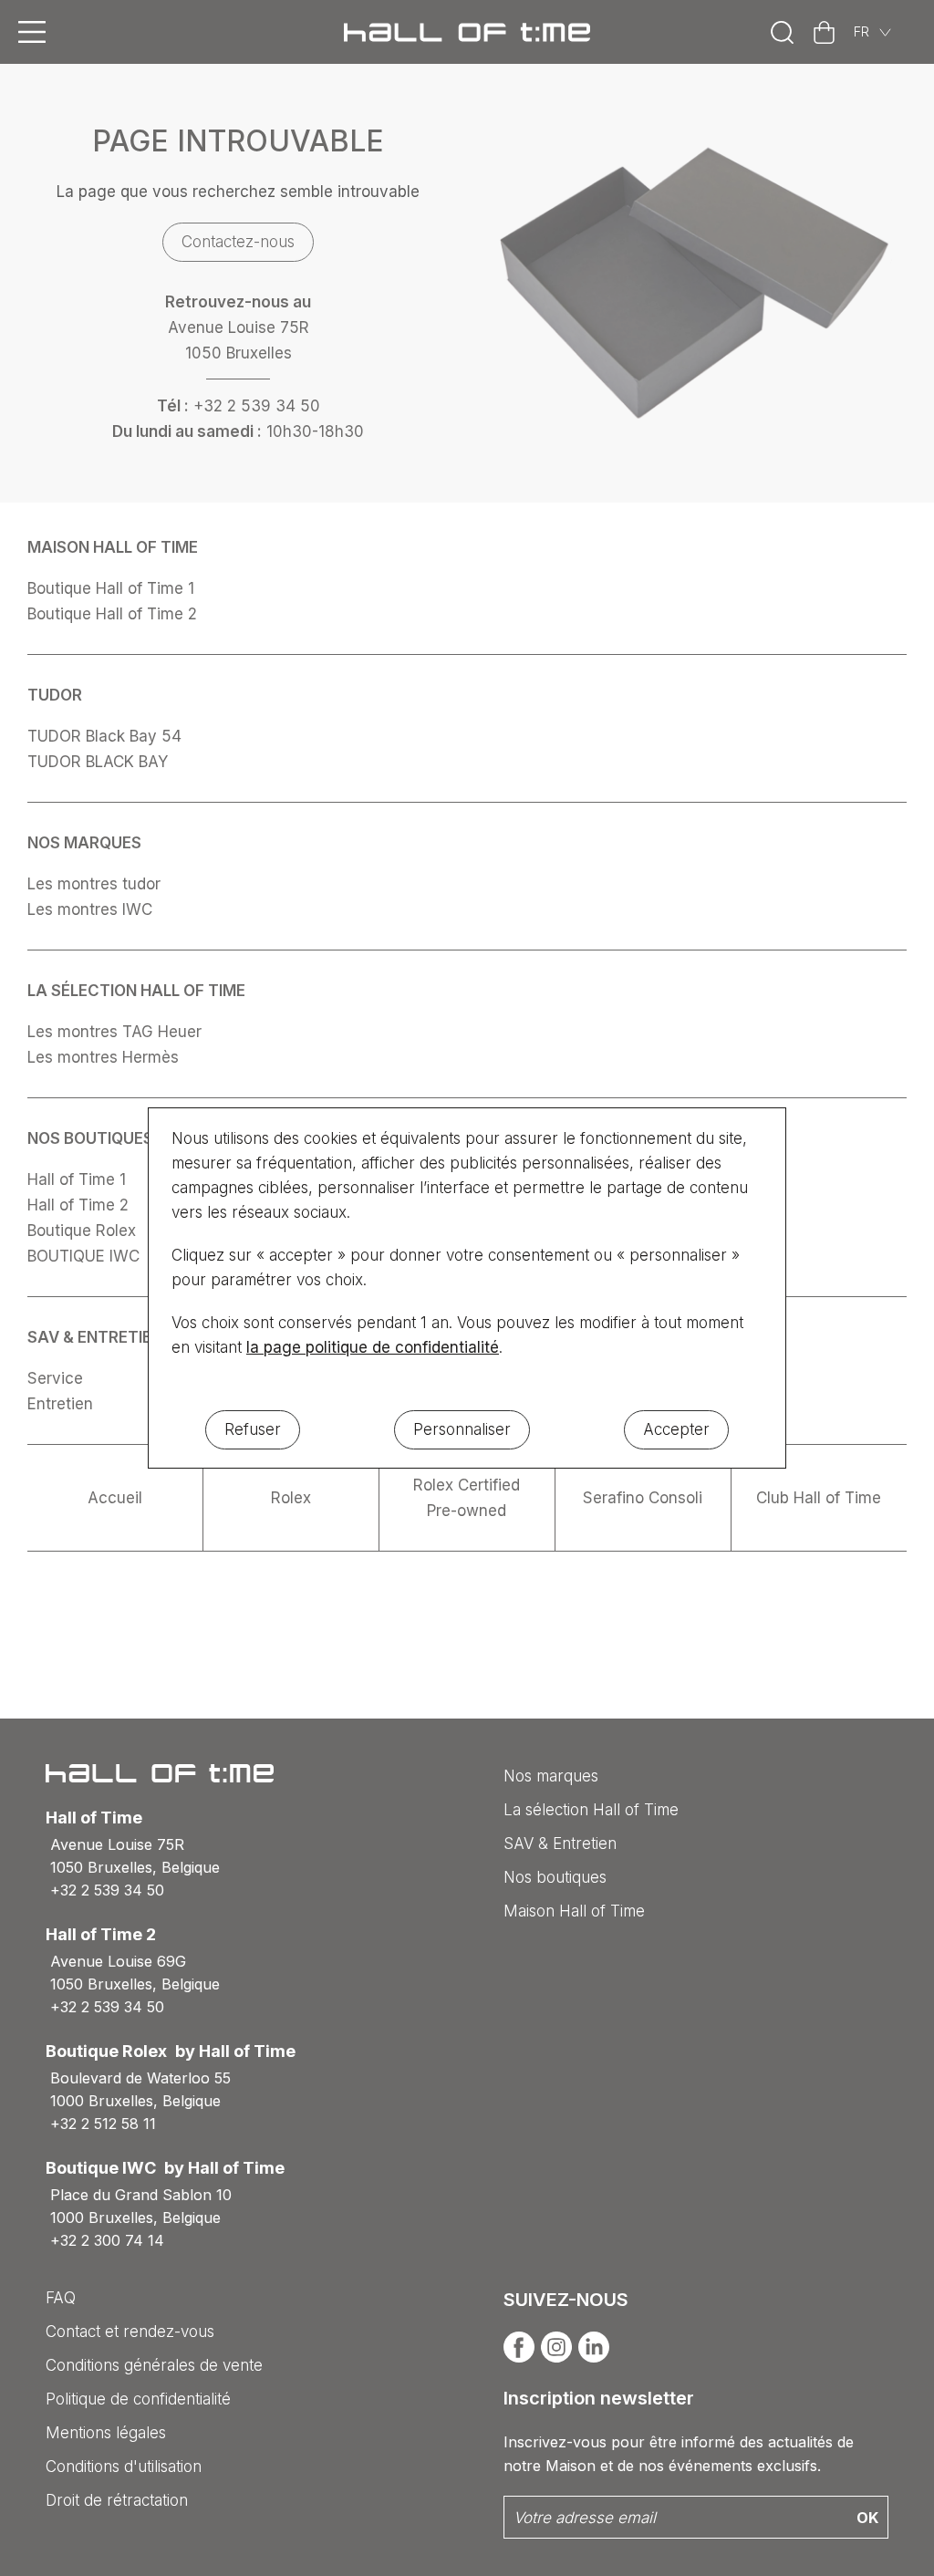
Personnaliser (462, 1429)
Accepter (676, 1429)
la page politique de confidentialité (373, 1347)
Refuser (253, 1429)
